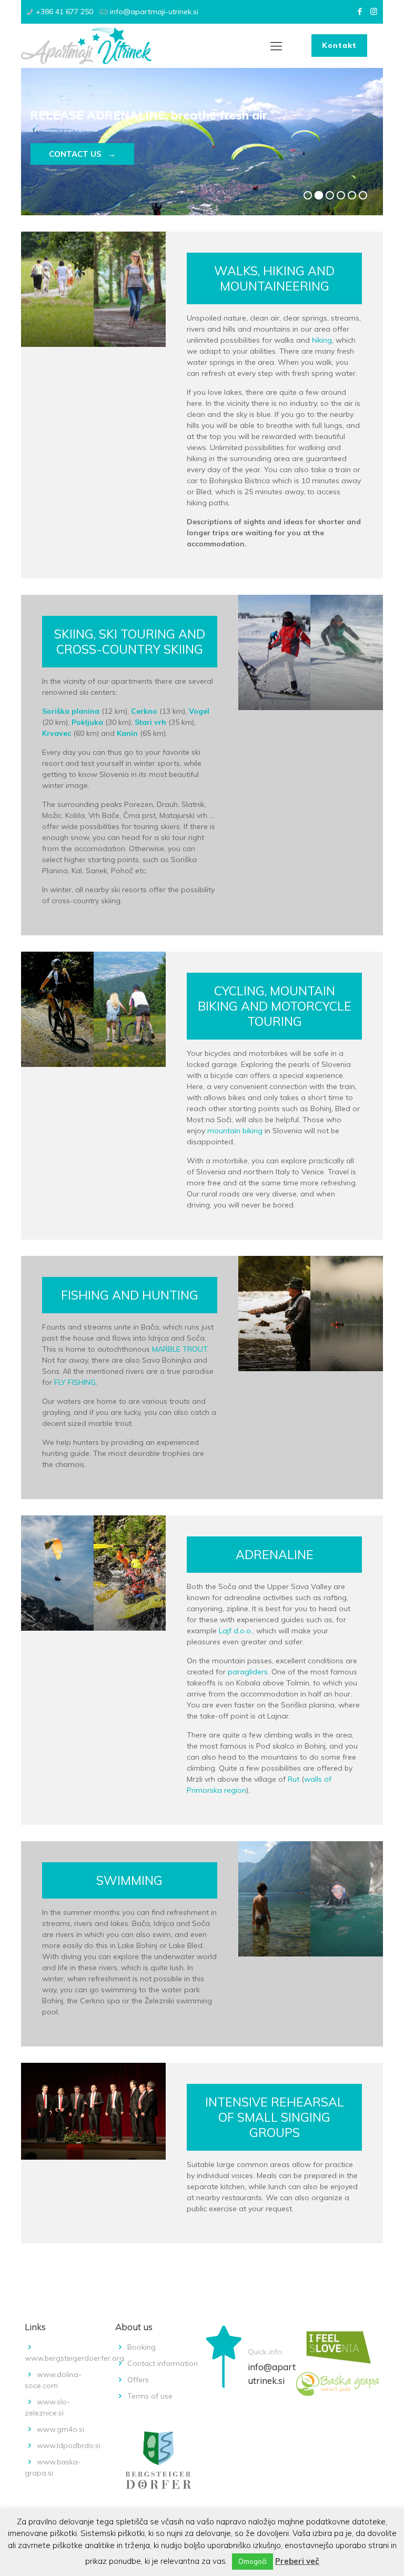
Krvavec (58, 733)
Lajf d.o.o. (236, 1631)
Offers (138, 2380)
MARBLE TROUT (180, 1349)
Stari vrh (150, 722)
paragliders (248, 1672)
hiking (322, 340)
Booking (142, 2347)
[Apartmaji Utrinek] (86, 46)
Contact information (163, 2363)
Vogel (199, 711)
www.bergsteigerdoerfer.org (74, 2358)
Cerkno (145, 711)
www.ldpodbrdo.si (69, 2445)
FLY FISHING (75, 1382)
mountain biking (235, 1131)
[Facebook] (360, 11)
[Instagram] (374, 11)
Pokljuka (88, 722)
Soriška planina (71, 711)
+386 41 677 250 (64, 12)
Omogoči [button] (252, 2561)
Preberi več (297, 2561)
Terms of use (150, 2396)
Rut (294, 1779)
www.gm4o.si (60, 2429)
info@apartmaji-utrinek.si (154, 12)
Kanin (128, 733)
